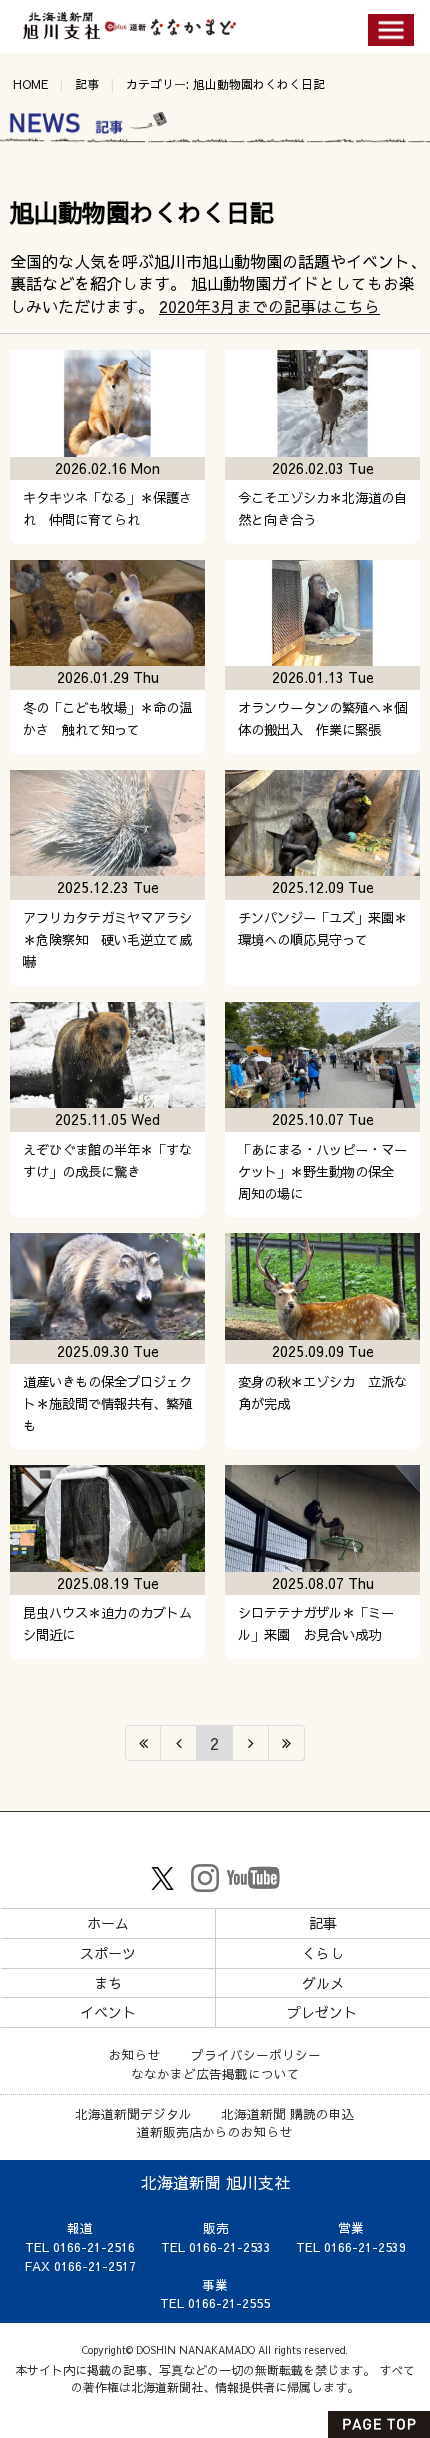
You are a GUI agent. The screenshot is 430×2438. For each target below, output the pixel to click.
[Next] (251, 1743)
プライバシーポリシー (256, 2054)
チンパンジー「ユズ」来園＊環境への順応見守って (322, 928)
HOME (30, 84)
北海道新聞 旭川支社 (215, 2182)
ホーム (108, 1923)
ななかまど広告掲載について (215, 2073)
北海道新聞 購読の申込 (288, 2113)
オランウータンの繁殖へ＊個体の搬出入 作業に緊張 (322, 718)
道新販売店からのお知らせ (215, 2131)
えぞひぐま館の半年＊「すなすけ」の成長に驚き (107, 1160)
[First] (143, 1743)
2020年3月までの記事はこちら (269, 306)
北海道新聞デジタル (133, 2113)
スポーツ (108, 1953)
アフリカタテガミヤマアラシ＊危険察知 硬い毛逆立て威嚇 (107, 939)
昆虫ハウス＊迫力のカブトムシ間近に (107, 1623)
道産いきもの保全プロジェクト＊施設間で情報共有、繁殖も (107, 1403)
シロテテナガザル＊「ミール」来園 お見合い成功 (316, 1623)
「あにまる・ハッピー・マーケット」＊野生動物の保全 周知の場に (322, 1171)
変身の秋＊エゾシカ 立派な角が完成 (322, 1392)
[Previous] (179, 1743)
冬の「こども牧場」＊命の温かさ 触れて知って (107, 718)
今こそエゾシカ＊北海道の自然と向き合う (322, 508)
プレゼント (322, 2012)
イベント (108, 2012)
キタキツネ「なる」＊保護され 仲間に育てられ (107, 508)
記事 (87, 84)
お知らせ (135, 2054)
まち (108, 1983)
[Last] (287, 1743)
